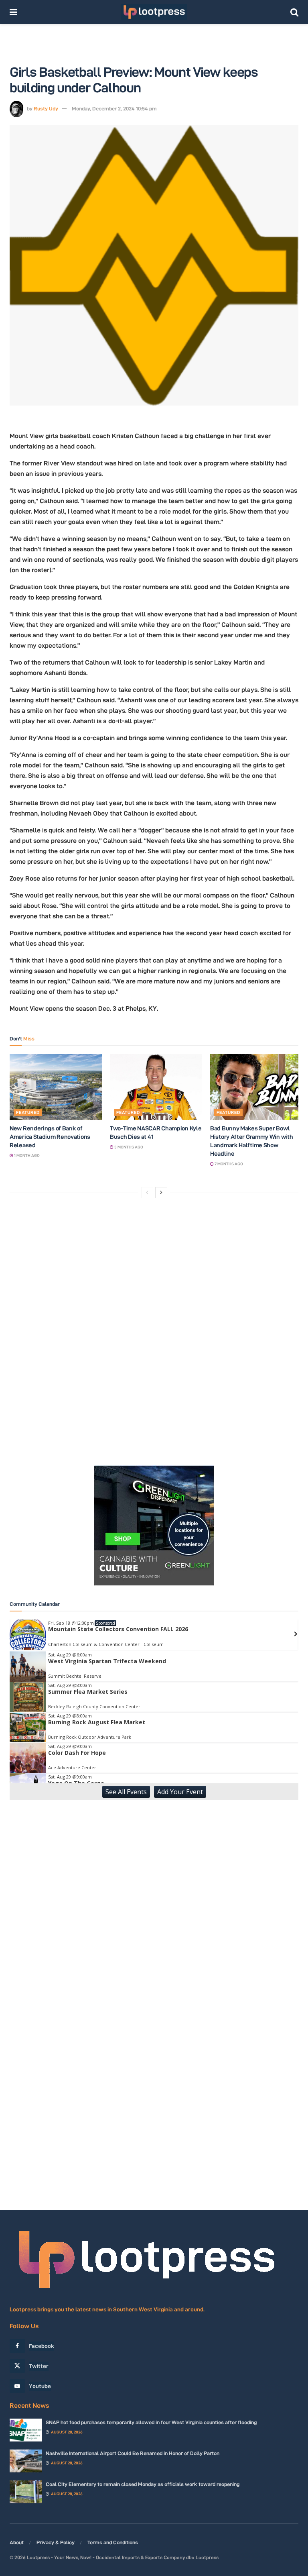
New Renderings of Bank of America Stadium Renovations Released (50, 1137)
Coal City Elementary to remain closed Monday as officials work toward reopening (143, 2484)
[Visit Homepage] (154, 12)
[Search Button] (294, 12)
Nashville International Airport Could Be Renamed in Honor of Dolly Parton (133, 2453)
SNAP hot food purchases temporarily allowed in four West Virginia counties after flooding (151, 2422)
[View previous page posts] (147, 1193)
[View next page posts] (161, 1193)
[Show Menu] (13, 12)
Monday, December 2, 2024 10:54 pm (114, 108)
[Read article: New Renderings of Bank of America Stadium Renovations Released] (56, 1087)
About (17, 2542)
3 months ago (128, 1147)
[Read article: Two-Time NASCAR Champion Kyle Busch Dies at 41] (156, 1087)
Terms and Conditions (113, 2542)
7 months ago (228, 1164)
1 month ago (26, 1155)
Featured (28, 1112)
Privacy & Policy (56, 2542)
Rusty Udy (46, 108)
